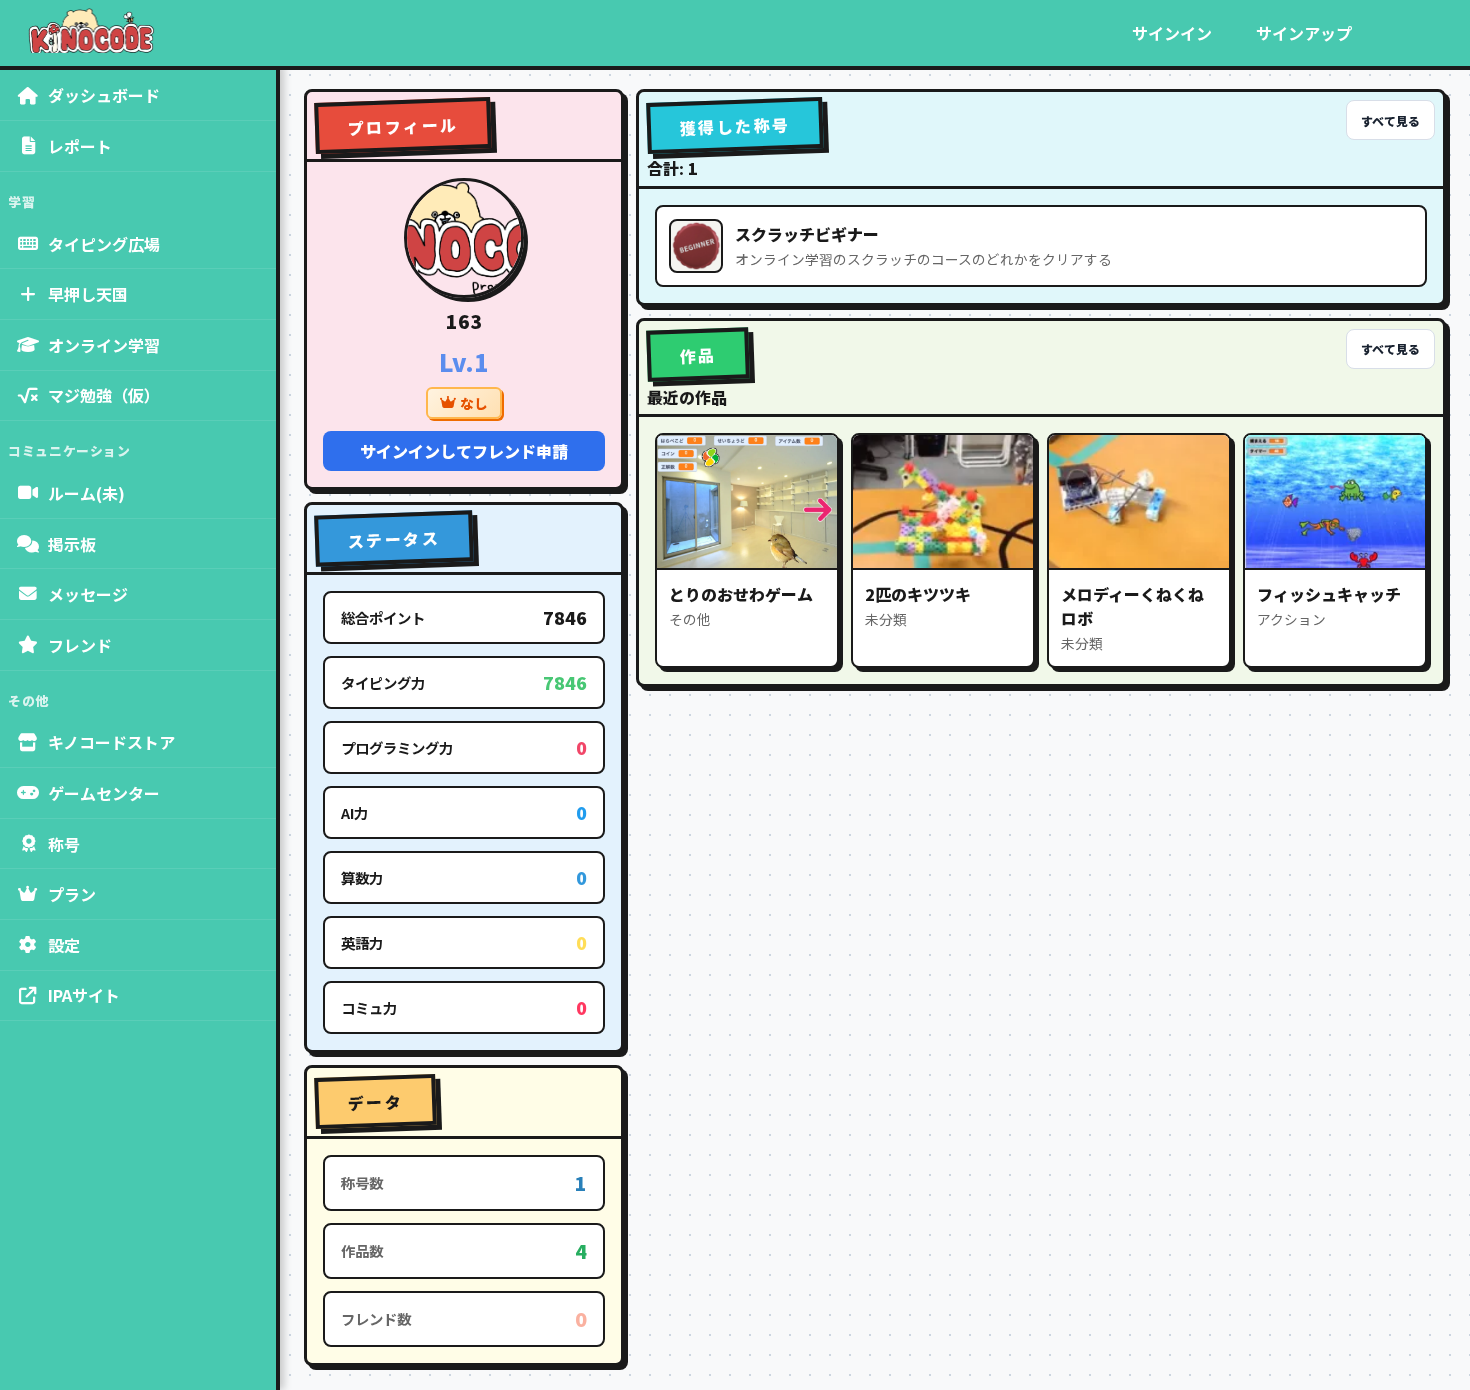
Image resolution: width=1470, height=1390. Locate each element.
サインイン (1172, 33)
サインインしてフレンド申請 (464, 451)
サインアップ (1304, 33)
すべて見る (1390, 120)
